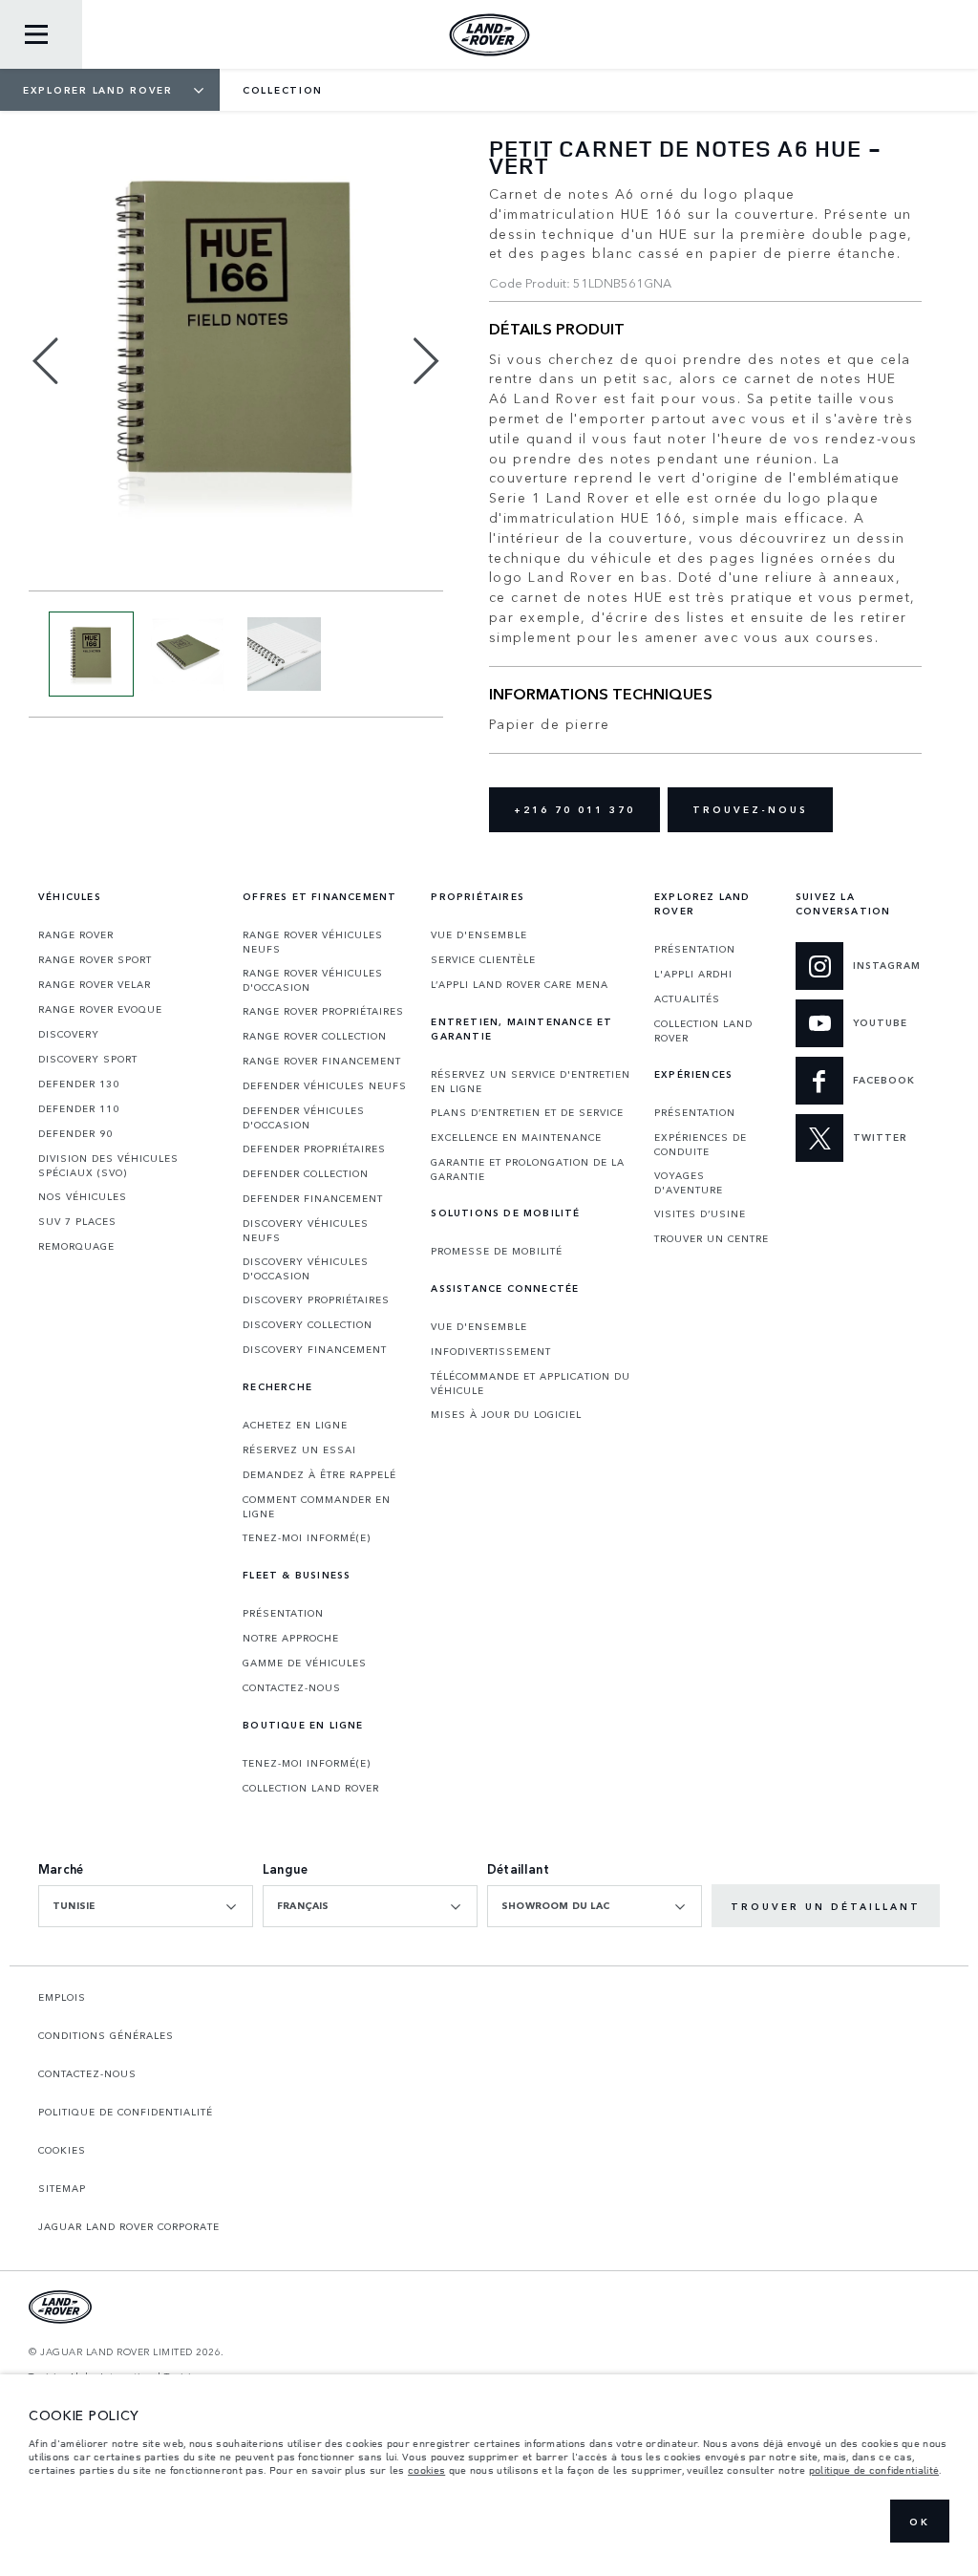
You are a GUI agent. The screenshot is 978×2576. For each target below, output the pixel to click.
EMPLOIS (62, 1997)
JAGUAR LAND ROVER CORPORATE (129, 2226)
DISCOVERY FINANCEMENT (315, 1349)
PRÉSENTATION (283, 1613)
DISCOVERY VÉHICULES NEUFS (306, 1230)
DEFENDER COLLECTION (306, 1173)
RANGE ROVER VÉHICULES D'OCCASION (313, 980)
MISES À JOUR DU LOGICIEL (506, 1414)
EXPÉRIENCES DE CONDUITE (701, 1144)
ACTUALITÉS (687, 998)
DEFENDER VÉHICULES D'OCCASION (304, 1117)
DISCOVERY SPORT (88, 1059)
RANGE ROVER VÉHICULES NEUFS (313, 942)
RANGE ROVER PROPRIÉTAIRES (323, 1011)
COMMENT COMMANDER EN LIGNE (317, 1506)
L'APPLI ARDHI (693, 974)
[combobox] (146, 1906)
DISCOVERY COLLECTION (308, 1324)
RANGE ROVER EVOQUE (100, 1009)
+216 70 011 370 (574, 809)
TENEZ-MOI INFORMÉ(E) (307, 1537)
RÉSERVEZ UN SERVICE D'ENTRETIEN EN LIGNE (531, 1081)
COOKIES (62, 2150)
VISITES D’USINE (700, 1213)
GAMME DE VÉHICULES (305, 1663)
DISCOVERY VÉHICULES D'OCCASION (306, 1268)
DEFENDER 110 (79, 1108)
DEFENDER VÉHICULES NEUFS (325, 1085)
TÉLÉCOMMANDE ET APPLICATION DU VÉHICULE (531, 1383)
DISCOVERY (69, 1034)
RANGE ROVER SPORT (95, 959)
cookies (426, 2470)
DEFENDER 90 (75, 1133)
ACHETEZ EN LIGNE (295, 1425)
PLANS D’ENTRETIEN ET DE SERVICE (527, 1112)
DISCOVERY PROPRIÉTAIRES (316, 1299)
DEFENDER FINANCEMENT (313, 1198)
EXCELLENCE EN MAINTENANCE (516, 1137)
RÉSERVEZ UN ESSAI (299, 1449)
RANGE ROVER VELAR (95, 984)
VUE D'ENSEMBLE (479, 934)
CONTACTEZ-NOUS (292, 1687)
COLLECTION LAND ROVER (311, 1788)
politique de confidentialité (874, 2470)
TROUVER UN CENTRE (712, 1238)
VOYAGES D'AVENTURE (689, 1182)
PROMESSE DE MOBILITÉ (497, 1251)
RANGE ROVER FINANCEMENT (322, 1061)
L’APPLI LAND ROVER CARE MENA (520, 984)
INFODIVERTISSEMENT (491, 1351)
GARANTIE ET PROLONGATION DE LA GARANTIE (528, 1169)
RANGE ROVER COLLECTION (315, 1036)
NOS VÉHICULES (83, 1196)
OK (920, 2522)
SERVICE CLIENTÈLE (483, 959)
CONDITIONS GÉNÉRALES (106, 2035)
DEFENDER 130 (79, 1084)
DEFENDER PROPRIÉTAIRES (314, 1148)
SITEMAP (62, 2188)
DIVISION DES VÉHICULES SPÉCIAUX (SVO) (108, 1165)
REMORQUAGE (76, 1246)
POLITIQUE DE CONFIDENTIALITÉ (126, 2112)
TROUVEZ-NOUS (750, 809)
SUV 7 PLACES (77, 1221)
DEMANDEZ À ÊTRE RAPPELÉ (319, 1474)
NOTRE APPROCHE (291, 1638)
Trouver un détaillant (826, 1906)
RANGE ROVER (76, 934)
